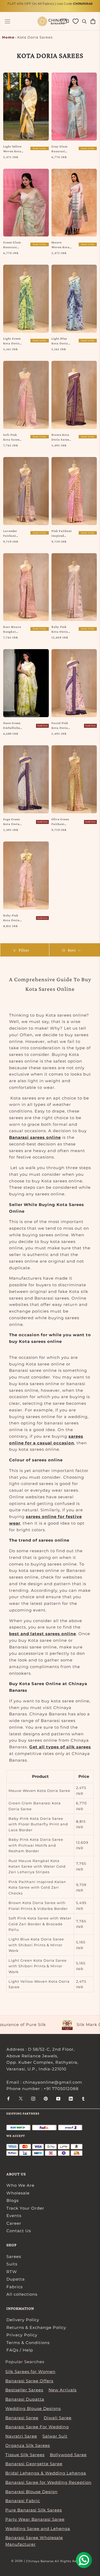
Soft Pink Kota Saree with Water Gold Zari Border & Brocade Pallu (12, 437)
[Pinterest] (46, 2098)
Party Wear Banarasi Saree (35, 2519)
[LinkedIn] (71, 2098)
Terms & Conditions (28, 2343)
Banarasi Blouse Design (31, 2492)
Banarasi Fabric (23, 2501)
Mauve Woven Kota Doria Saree (61, 245)
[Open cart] (93, 21)
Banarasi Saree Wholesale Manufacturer (34, 2541)
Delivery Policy (23, 2320)
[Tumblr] (83, 2098)
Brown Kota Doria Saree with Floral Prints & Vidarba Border (60, 437)
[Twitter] (21, 2098)
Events (14, 2216)
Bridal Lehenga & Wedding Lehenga (46, 2473)
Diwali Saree (58, 2418)
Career (14, 2223)
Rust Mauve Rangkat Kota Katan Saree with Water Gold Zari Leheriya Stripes (13, 629)
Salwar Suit (55, 2436)
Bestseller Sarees (24, 2390)
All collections (22, 2294)
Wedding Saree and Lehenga (38, 2529)
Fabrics (15, 2287)
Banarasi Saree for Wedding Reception (48, 2482)
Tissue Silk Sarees (25, 2455)
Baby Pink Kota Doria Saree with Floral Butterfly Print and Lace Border (12, 918)
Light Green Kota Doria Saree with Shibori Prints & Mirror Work (13, 341)
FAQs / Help (20, 2350)
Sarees (14, 2256)
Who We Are (20, 2185)
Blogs (13, 2200)
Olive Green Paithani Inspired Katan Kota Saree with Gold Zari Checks (60, 822)
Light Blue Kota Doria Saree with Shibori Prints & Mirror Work (61, 341)
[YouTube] (58, 2098)
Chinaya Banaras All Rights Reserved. (57, 2561)
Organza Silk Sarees (28, 2445)
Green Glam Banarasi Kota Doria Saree (12, 245)
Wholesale (18, 2193)
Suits (12, 2264)
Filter (24, 950)
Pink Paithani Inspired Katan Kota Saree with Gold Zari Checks (62, 534)
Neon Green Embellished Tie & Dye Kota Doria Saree (13, 726)
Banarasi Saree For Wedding (37, 2427)
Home (8, 37)
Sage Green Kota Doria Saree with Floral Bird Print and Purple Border (13, 822)
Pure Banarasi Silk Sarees (34, 2510)
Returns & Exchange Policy (36, 2327)
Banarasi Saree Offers (29, 2381)
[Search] (84, 21)
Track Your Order (25, 2208)
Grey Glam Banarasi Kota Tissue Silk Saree (60, 149)
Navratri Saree (21, 2436)
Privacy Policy (22, 2335)
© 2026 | (19, 2561)
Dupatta (16, 2279)
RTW (12, 2272)
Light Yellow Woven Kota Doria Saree (13, 149)
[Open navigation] (7, 21)
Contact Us (19, 2231)
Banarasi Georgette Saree (34, 2464)
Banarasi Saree (22, 2418)
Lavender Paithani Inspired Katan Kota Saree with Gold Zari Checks (12, 534)
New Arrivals (63, 2390)
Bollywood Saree (68, 2455)
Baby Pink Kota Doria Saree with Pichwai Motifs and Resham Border (60, 629)
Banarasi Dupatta (25, 2399)
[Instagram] (33, 2098)
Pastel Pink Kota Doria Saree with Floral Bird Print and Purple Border (62, 726)
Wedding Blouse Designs (33, 2408)
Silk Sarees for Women (30, 2372)
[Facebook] (8, 2098)
